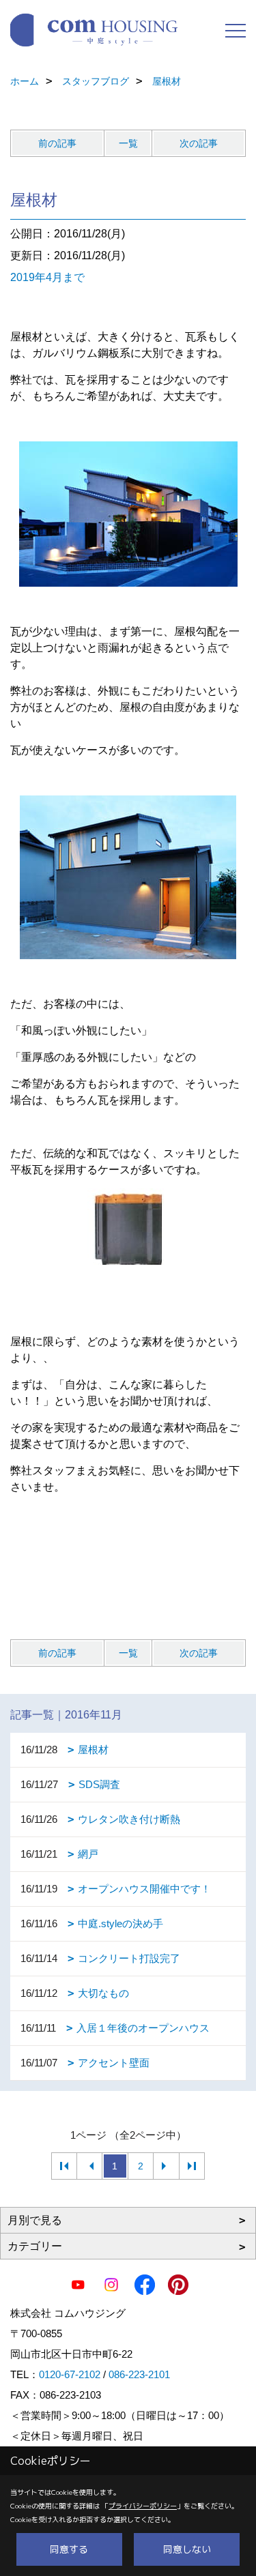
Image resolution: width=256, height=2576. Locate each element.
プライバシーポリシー (143, 2506)
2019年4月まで (47, 277)
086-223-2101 (139, 2374)
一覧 (128, 143)
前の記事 (57, 143)
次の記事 (199, 143)
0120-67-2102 (70, 2374)
